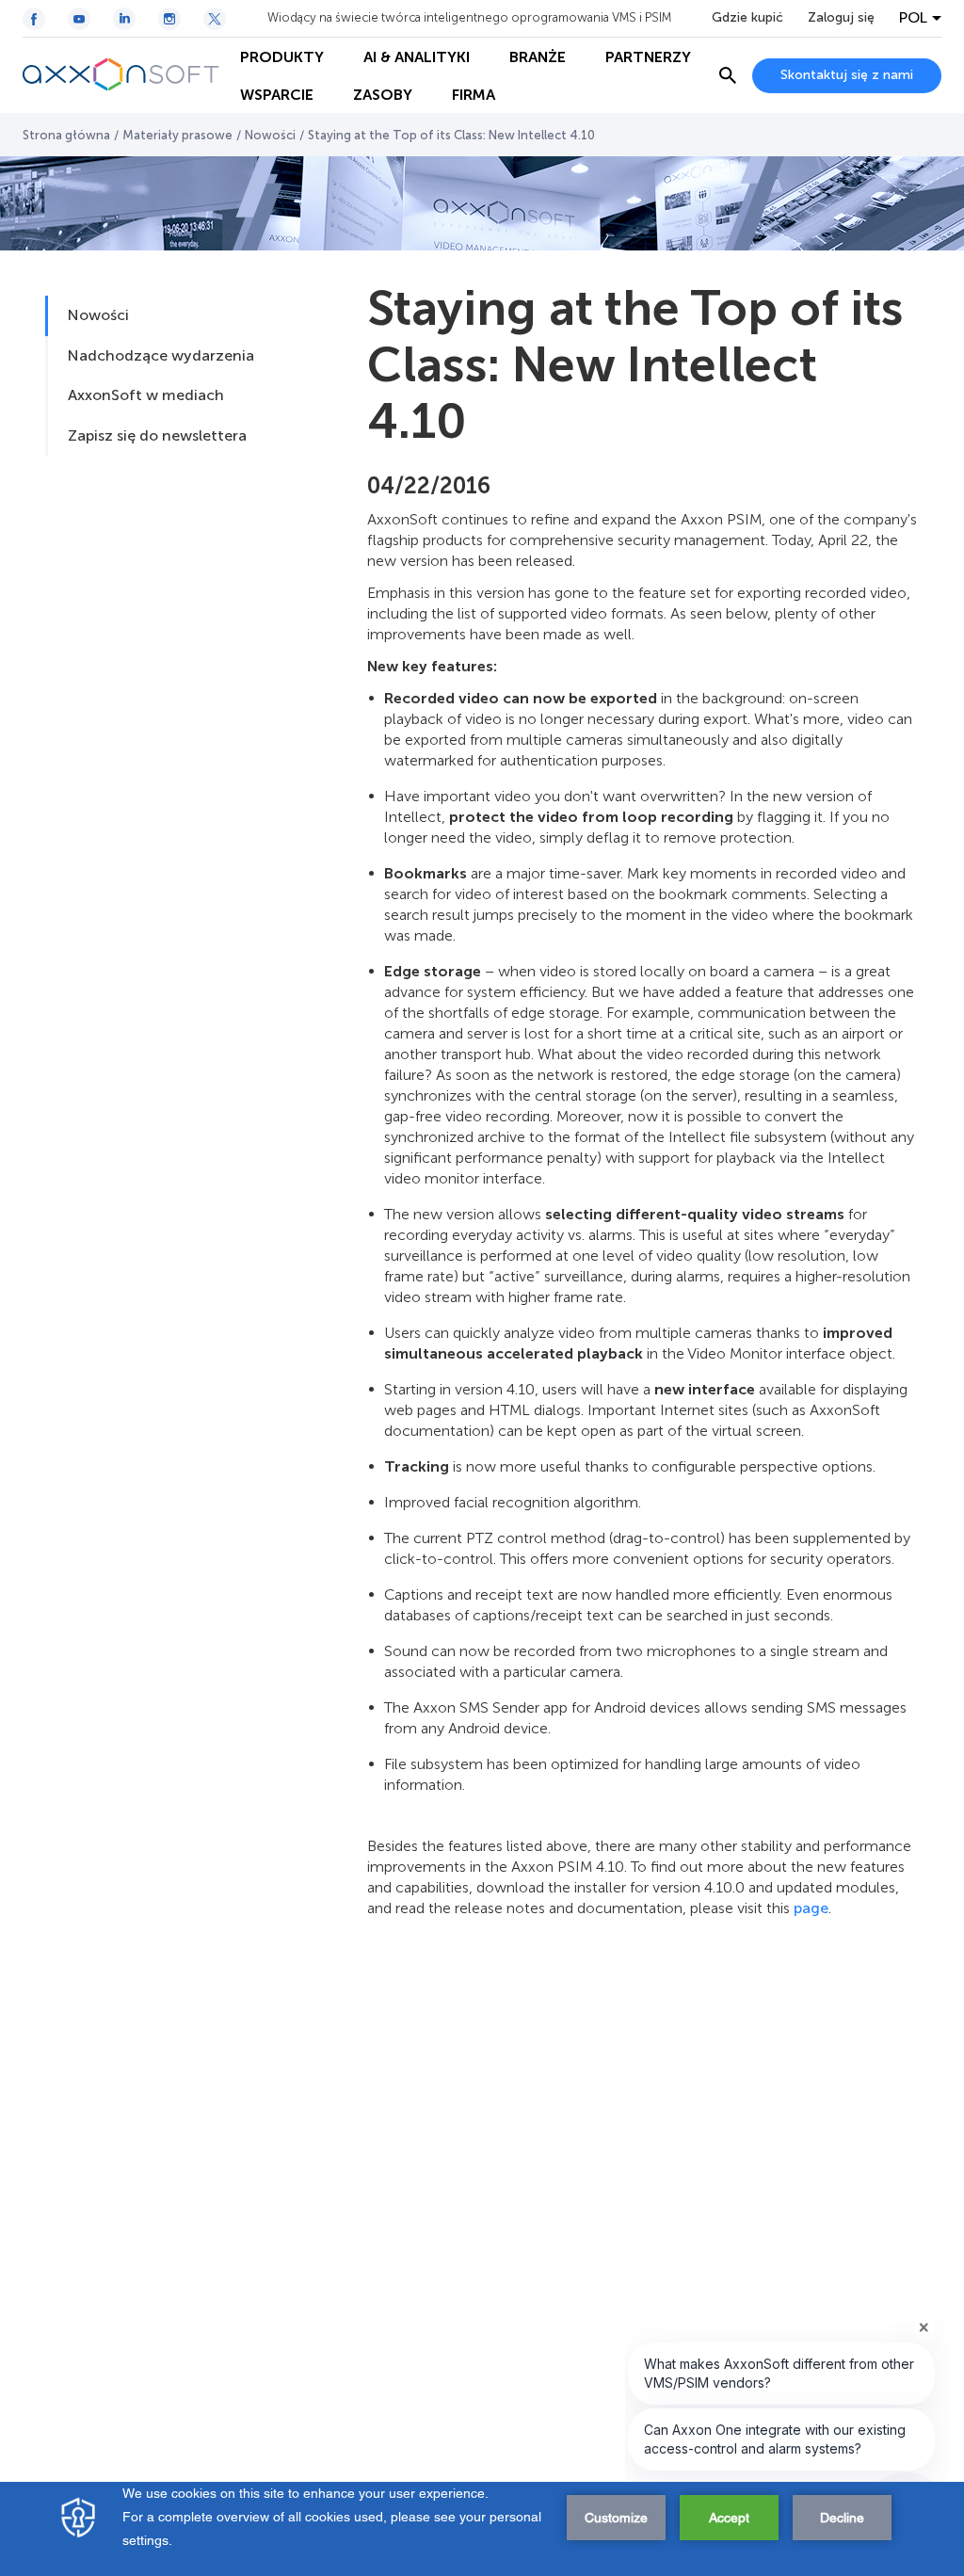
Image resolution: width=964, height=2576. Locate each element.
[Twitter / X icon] (215, 19)
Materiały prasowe (177, 135)
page (811, 1908)
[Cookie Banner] (482, 2529)
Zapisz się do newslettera (157, 435)
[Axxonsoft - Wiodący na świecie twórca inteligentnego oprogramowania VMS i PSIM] (121, 75)
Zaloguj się (841, 18)
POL (913, 18)
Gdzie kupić (747, 18)
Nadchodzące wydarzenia (161, 355)
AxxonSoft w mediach (146, 395)
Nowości (270, 135)
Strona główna (66, 135)
